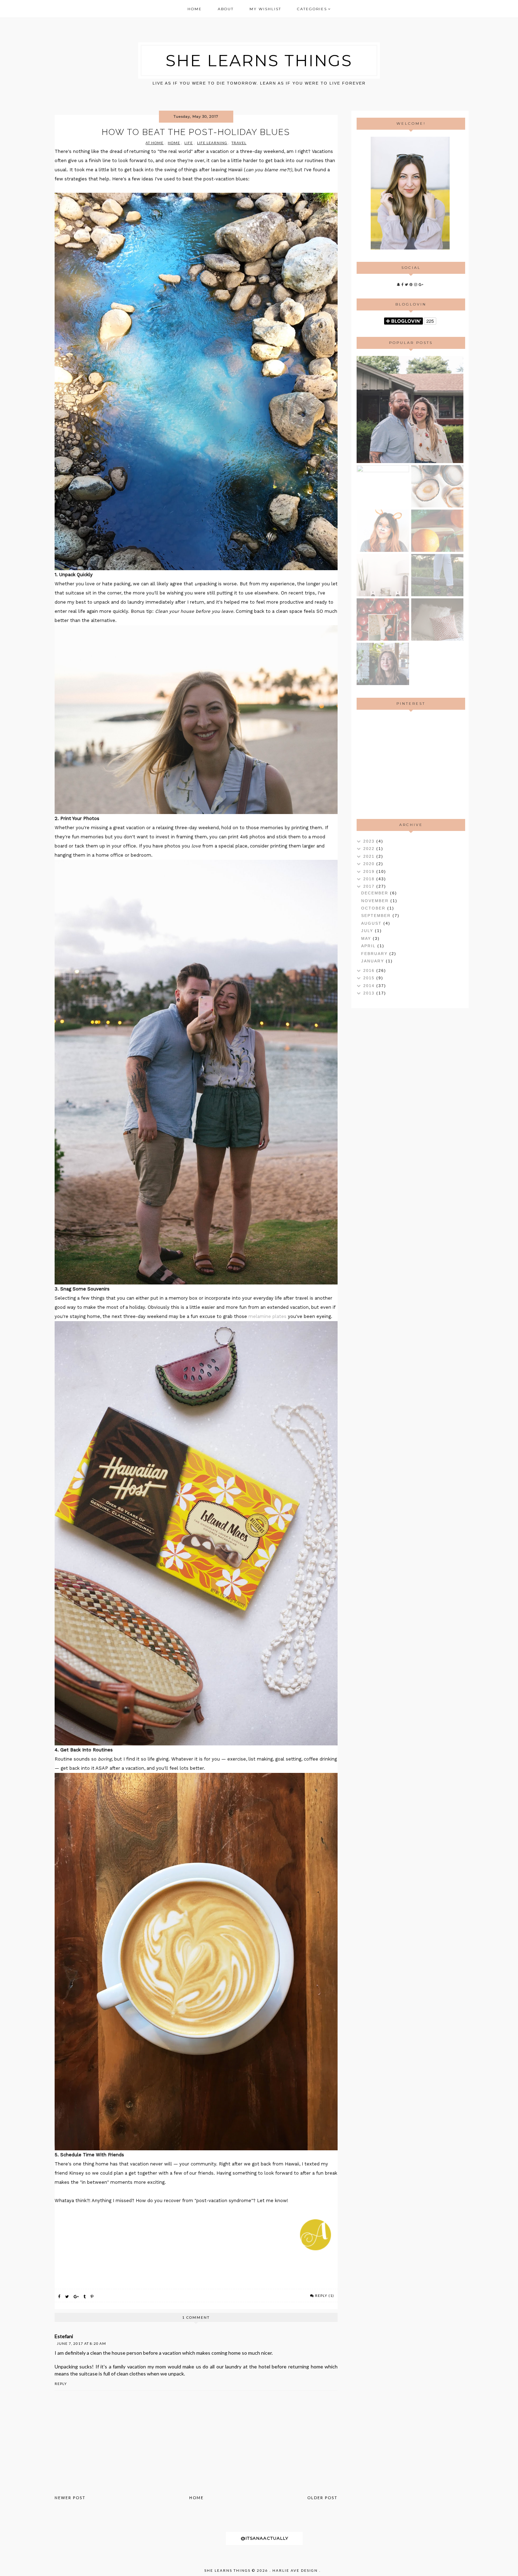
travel (239, 143)
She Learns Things (259, 60)
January (374, 961)
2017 (370, 886)
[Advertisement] (410, 764)
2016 (370, 970)
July (368, 931)
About (226, 9)
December (376, 893)
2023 (370, 841)
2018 (370, 879)
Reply (61, 2384)
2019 (370, 871)
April (369, 946)
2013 (370, 993)
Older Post (322, 2498)
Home (195, 9)
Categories (312, 9)
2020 (370, 864)
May (367, 938)
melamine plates (267, 1316)
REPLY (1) (325, 2295)
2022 (370, 849)
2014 (370, 986)
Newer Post (70, 2498)
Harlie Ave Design (295, 2570)
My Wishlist (265, 9)
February (375, 954)
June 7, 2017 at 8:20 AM (81, 2343)
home (174, 143)
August (372, 923)
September (377, 916)
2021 (370, 856)
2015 (370, 978)
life (189, 143)
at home (155, 143)
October (374, 908)
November (376, 901)
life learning (212, 143)
